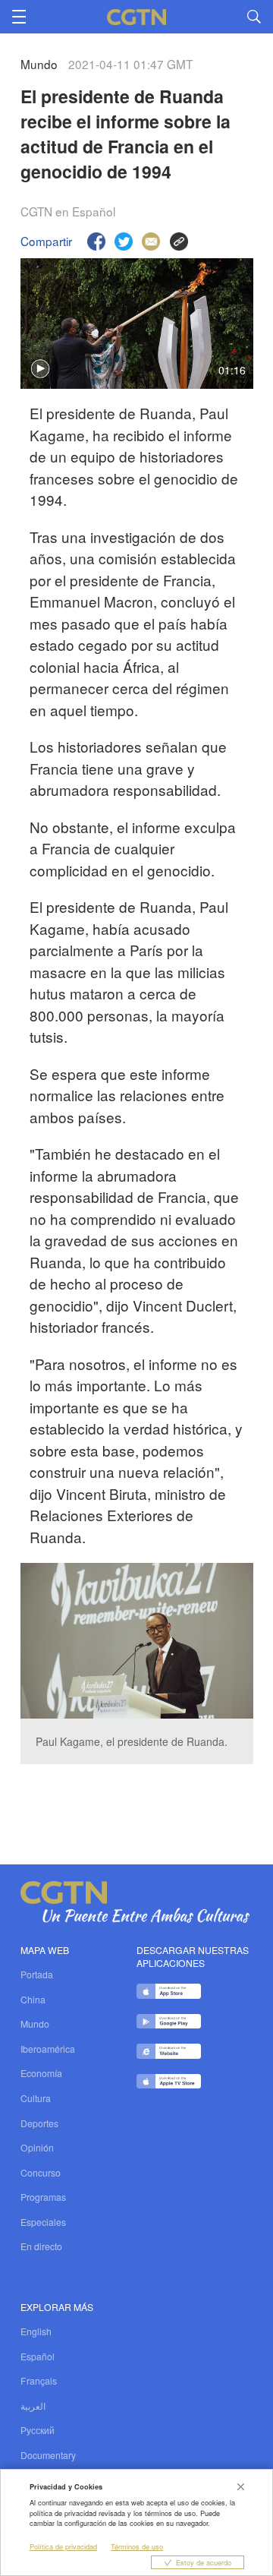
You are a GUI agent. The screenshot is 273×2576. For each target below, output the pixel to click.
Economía (41, 2073)
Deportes (39, 2123)
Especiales (43, 2222)
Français (39, 2380)
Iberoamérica (48, 2049)
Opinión (37, 2147)
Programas (43, 2197)
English (36, 2331)
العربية (33, 2406)
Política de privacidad (63, 2546)
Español (38, 2356)
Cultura (36, 2098)
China (33, 1999)
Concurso (41, 2172)
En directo (41, 2246)
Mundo (35, 2024)
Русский (38, 2430)
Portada (37, 1974)
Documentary (48, 2455)
